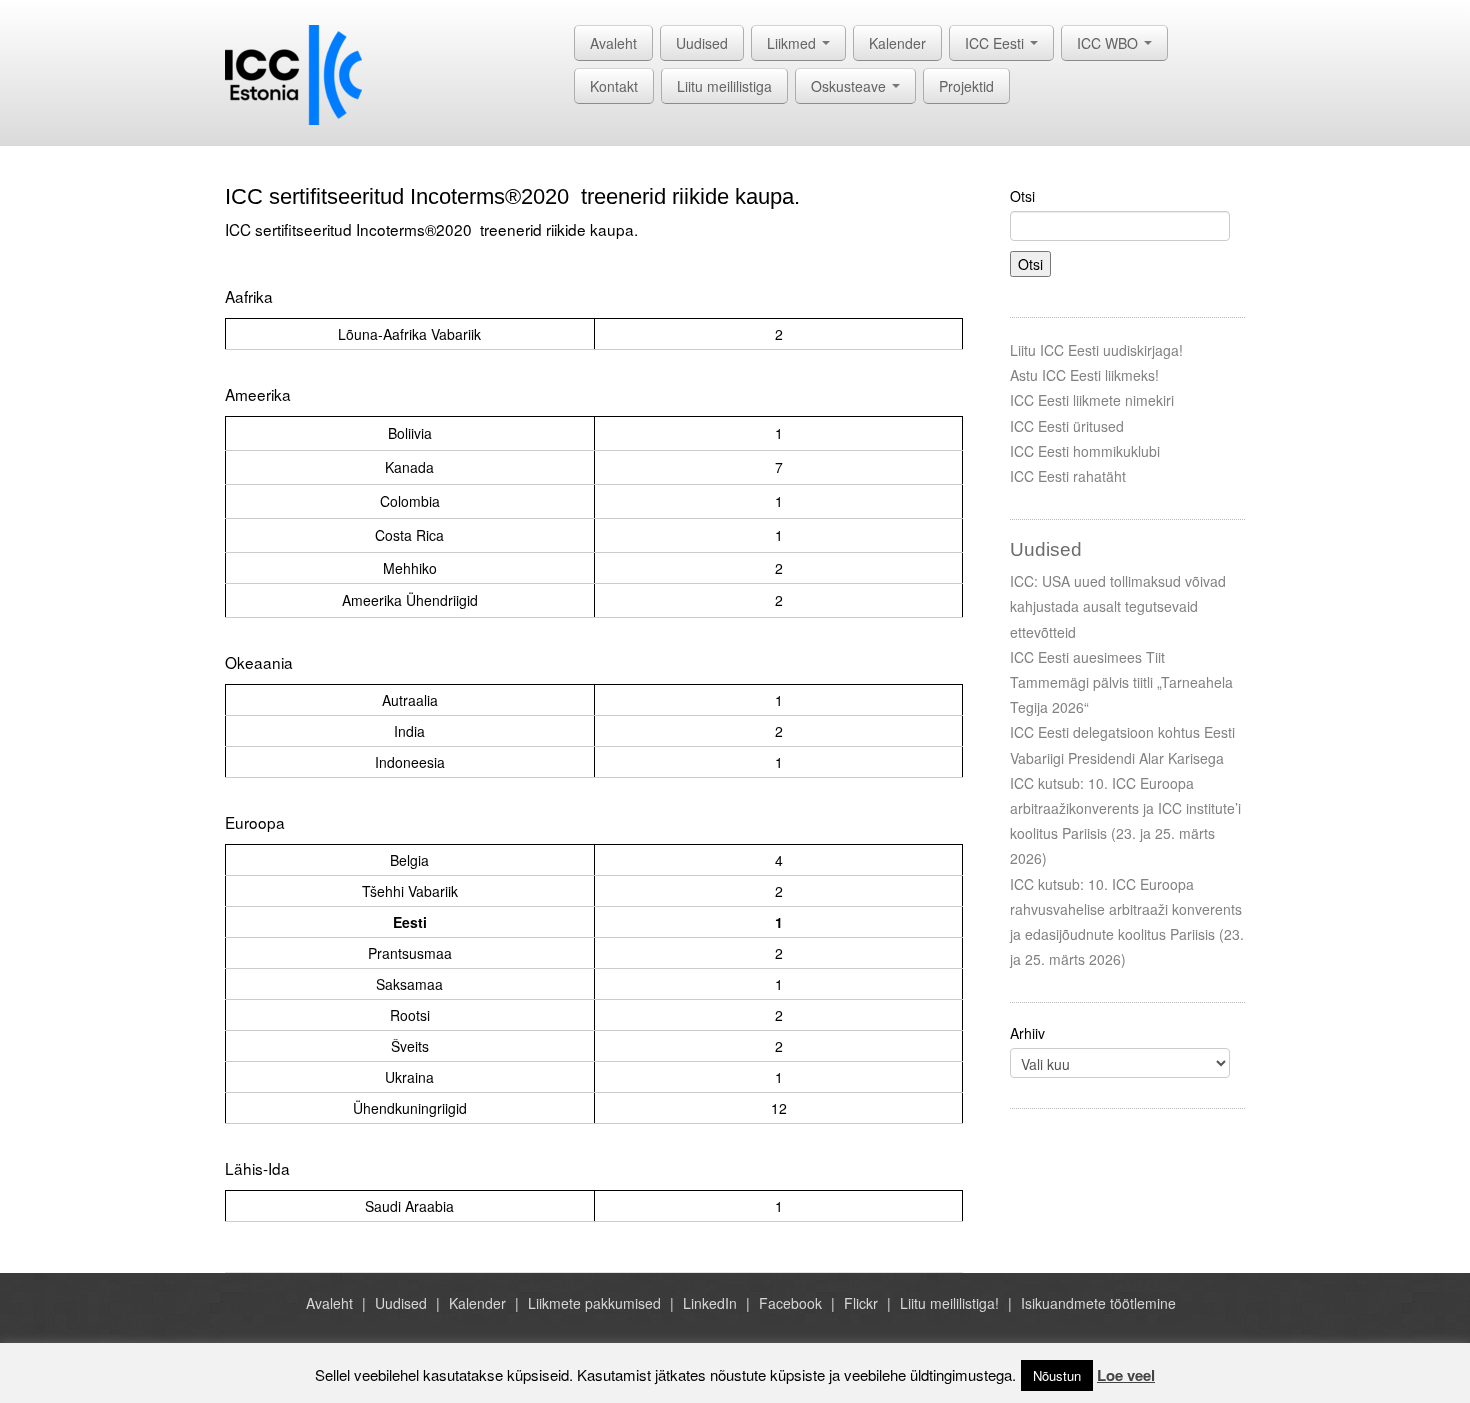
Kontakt (614, 86)
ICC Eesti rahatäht (1068, 476)
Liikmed (793, 43)
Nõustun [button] (1057, 1375)
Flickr (861, 1303)
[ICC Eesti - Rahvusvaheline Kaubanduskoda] (293, 73)
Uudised (702, 43)
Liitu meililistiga (724, 86)
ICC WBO (1109, 43)
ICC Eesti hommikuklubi (1085, 451)
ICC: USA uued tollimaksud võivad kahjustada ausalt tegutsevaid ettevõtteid (1118, 606)
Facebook (790, 1303)
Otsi (1022, 196)
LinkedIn (710, 1303)
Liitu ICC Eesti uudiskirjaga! (1096, 350)
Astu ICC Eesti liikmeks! (1084, 375)
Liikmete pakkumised (594, 1303)
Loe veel (1126, 1375)
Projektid (966, 86)
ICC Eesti (996, 43)
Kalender (897, 43)
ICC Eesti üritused (1067, 426)
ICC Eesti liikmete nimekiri (1092, 400)
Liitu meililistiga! (949, 1303)
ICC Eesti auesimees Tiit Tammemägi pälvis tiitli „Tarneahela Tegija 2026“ (1121, 682)
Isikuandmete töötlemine (1098, 1303)
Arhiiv (1027, 1033)
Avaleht (613, 43)
